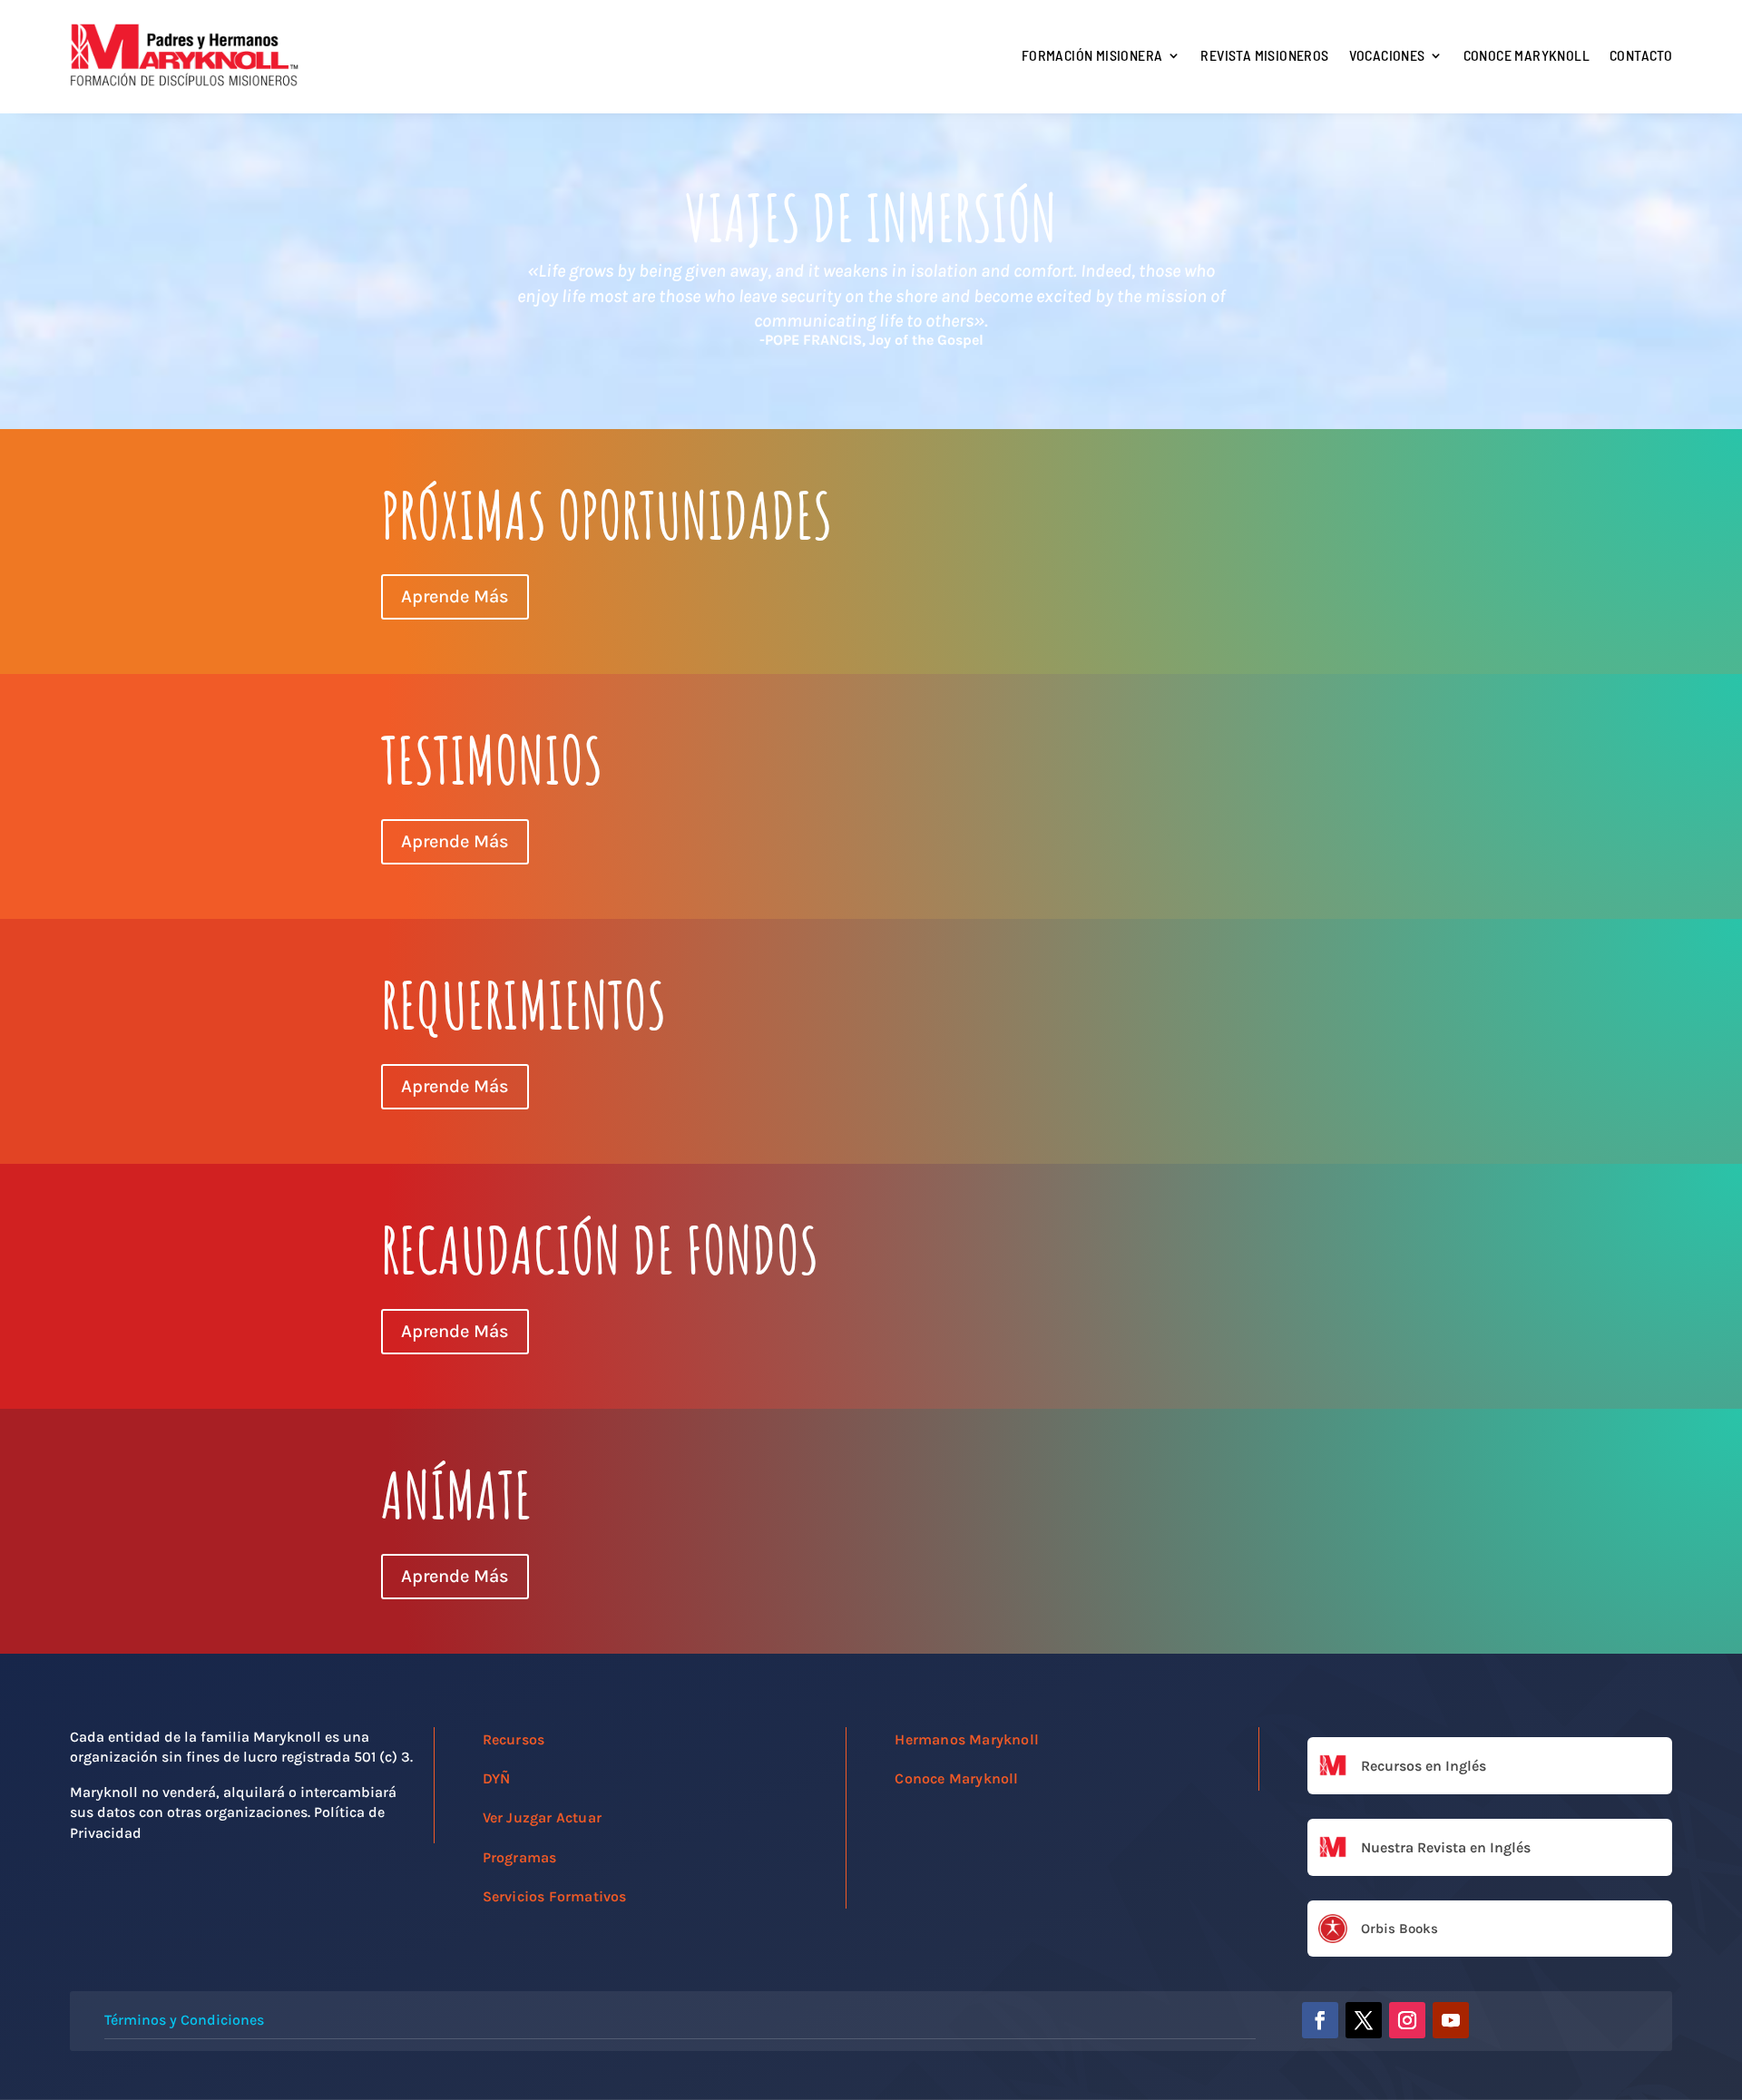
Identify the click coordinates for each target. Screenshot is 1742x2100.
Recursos (514, 1739)
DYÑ (497, 1778)
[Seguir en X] (1364, 2020)
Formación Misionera (1092, 55)
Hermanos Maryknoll (967, 1739)
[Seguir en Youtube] (1451, 2020)
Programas (520, 1857)
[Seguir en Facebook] (1320, 2020)
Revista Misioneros (1264, 55)
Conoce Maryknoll (1527, 55)
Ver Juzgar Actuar (542, 1817)
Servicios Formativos (555, 1896)
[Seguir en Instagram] (1407, 2020)
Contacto (1641, 55)
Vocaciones (1387, 55)
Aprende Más (455, 596)
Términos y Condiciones (184, 2020)
